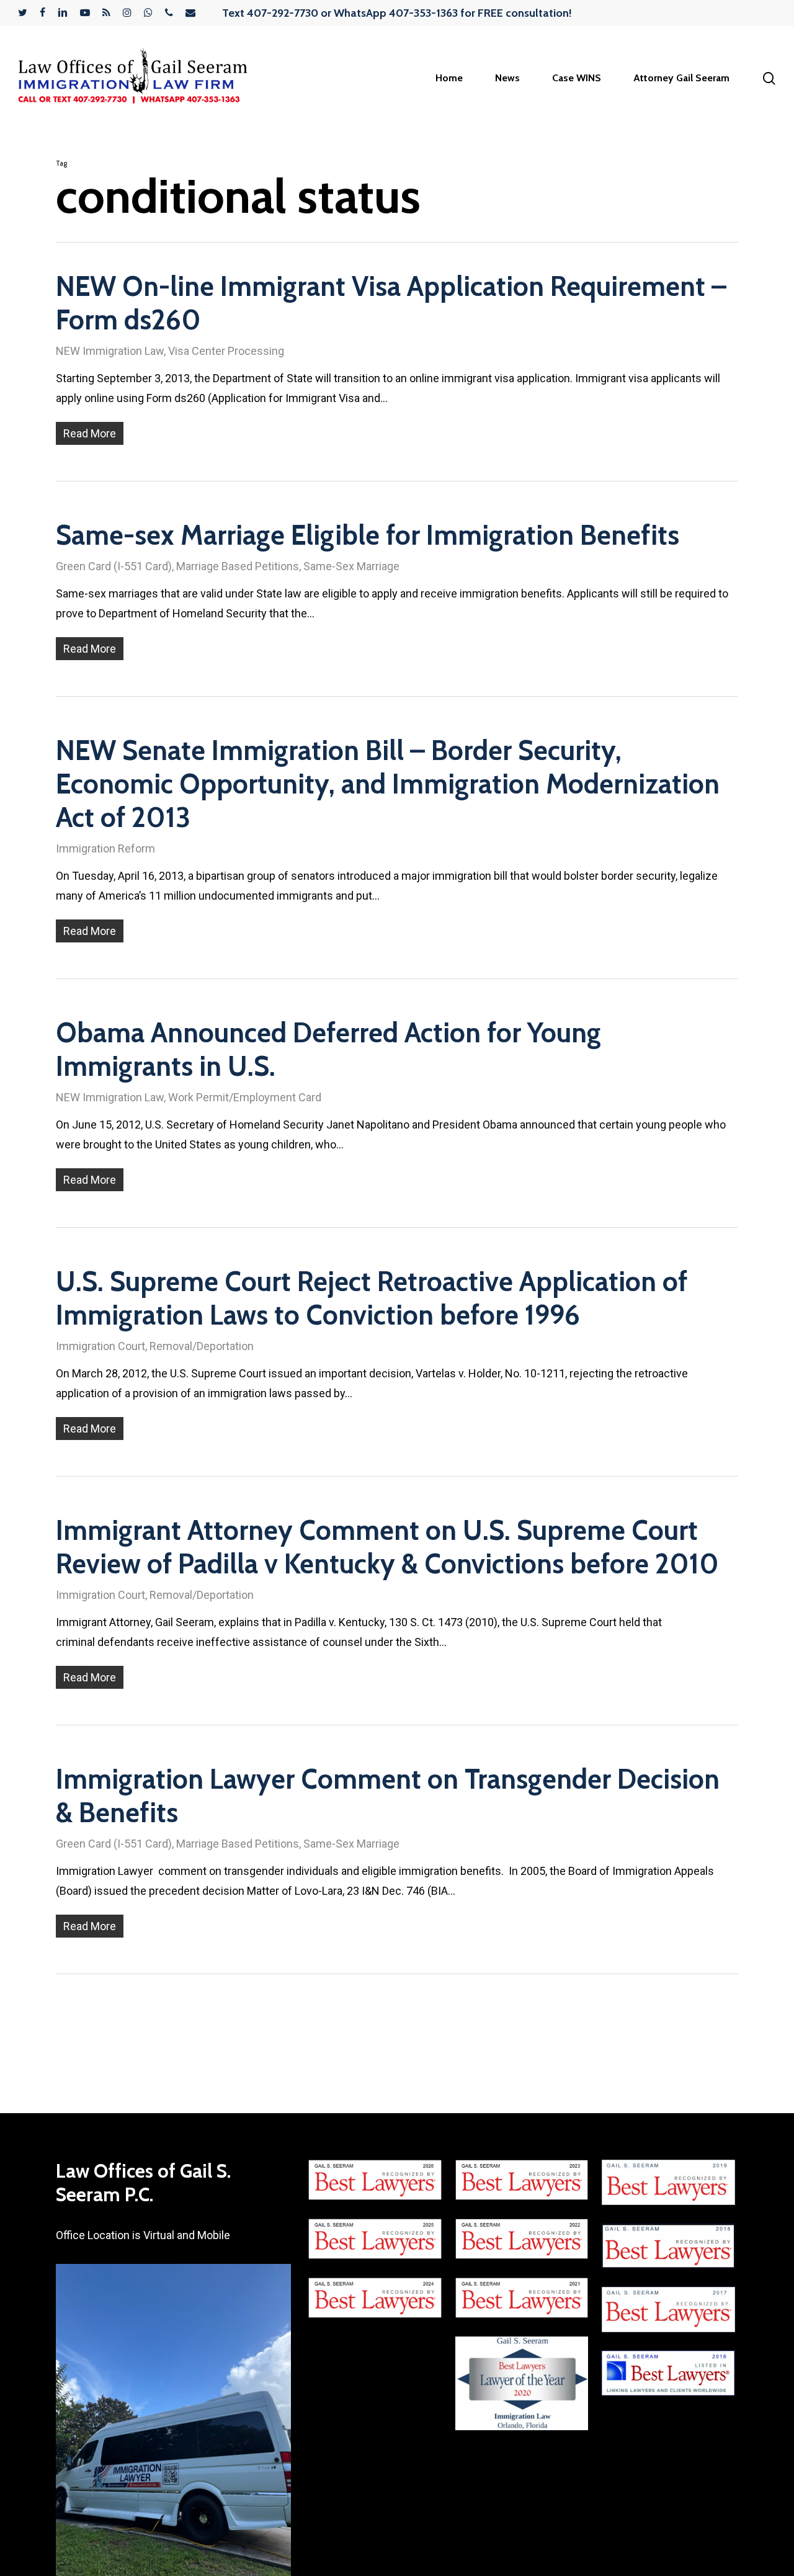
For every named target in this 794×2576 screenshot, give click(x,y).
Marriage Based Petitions (238, 566)
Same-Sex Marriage (351, 566)
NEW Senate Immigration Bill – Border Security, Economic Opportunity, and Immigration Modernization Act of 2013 (388, 784)
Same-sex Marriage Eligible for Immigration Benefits (368, 535)
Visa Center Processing (226, 351)
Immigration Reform (105, 848)
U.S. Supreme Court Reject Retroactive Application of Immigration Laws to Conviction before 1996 (372, 1298)
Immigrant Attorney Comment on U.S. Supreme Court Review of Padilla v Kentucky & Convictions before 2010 (387, 1547)
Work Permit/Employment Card (245, 1097)
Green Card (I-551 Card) (114, 566)
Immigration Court (100, 1346)
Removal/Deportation (202, 1346)
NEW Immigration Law (110, 351)
